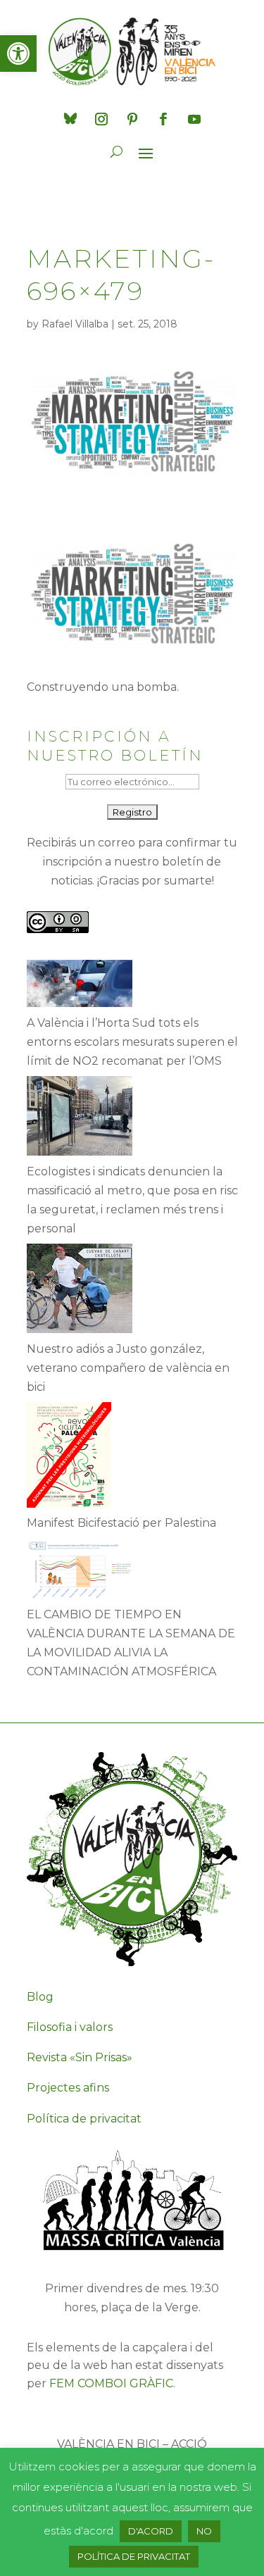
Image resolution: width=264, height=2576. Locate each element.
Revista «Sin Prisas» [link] (80, 2057)
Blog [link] (40, 1997)
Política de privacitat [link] (84, 2119)
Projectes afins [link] (68, 2088)
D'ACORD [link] (151, 2531)
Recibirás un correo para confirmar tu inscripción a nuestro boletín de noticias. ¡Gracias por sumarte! (132, 862)
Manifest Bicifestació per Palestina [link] (121, 1523)
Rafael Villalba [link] (75, 324)
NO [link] (204, 2531)
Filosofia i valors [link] (70, 2027)
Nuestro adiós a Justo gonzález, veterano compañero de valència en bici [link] (128, 1368)
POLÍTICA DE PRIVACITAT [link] (134, 2556)
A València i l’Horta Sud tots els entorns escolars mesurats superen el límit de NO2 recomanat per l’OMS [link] (132, 1042)
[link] (18, 54)
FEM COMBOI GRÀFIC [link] (111, 2383)
